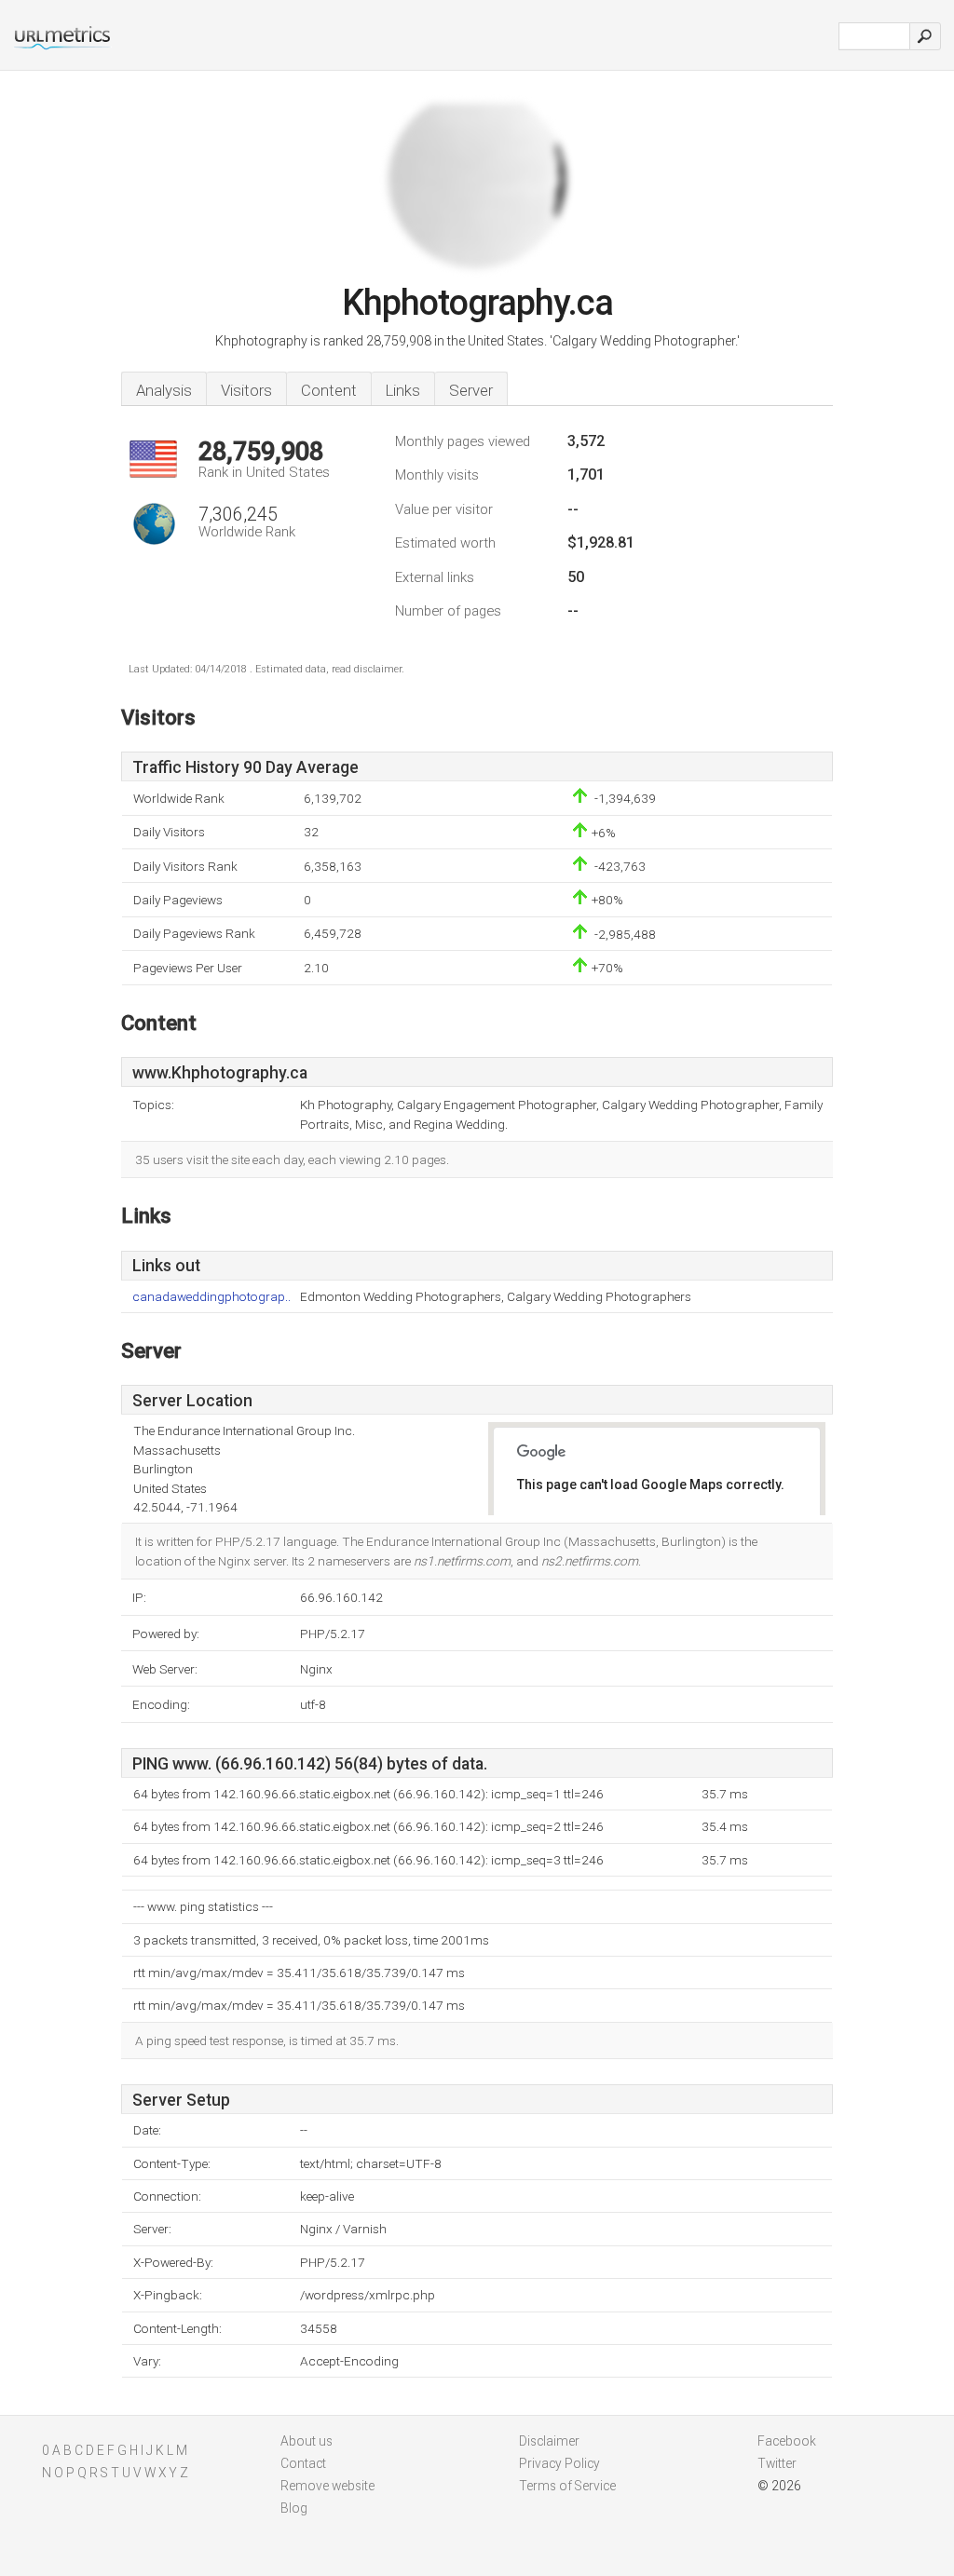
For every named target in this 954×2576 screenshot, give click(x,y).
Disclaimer (549, 2441)
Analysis (164, 390)
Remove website (327, 2486)
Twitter (777, 2463)
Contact (303, 2463)
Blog (294, 2508)
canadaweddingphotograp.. (211, 1297)
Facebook (787, 2441)
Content (329, 390)
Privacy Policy (559, 2463)
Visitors (246, 390)
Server (471, 390)
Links (403, 390)
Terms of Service (567, 2486)
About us (307, 2441)
